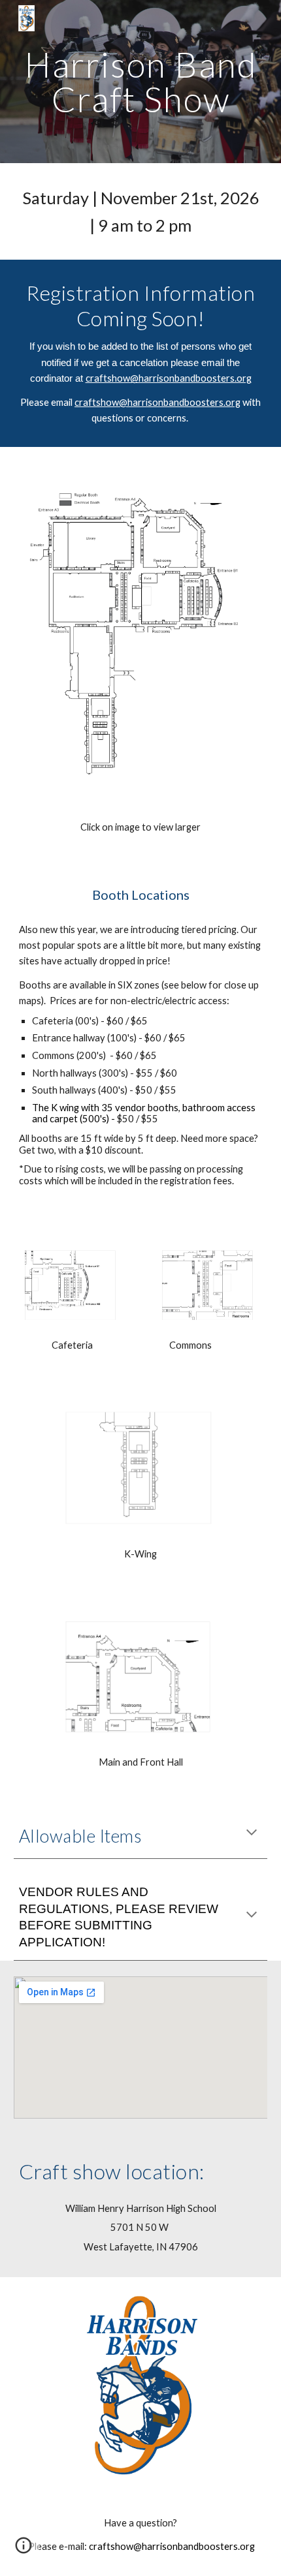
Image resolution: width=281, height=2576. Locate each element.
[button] (252, 1833)
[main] (141, 82)
